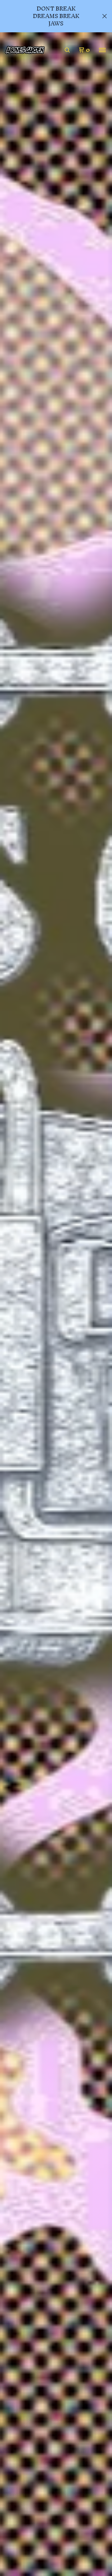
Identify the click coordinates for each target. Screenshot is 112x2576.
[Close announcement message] (105, 16)
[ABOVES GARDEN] (25, 50)
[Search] (67, 50)
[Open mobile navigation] (102, 50)
